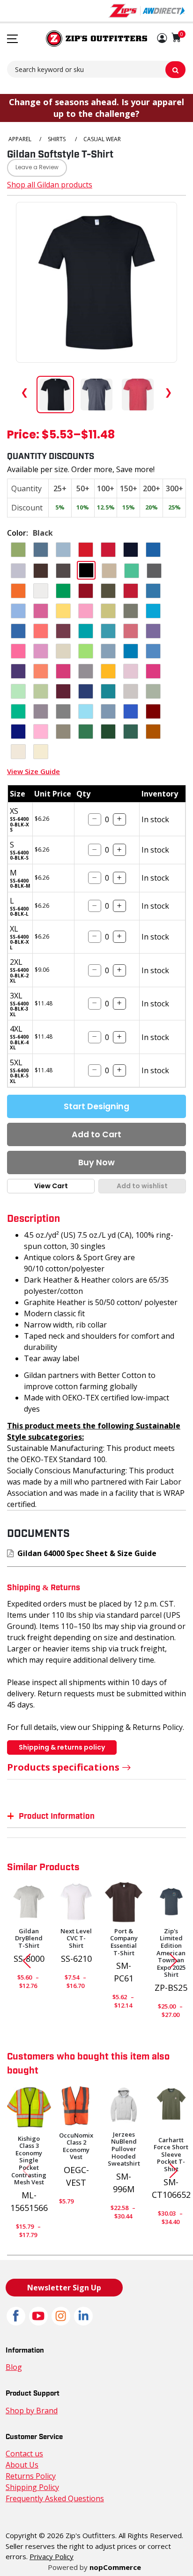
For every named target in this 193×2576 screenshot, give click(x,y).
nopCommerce (115, 2567)
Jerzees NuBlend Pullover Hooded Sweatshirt (124, 2149)
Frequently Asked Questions (55, 2498)
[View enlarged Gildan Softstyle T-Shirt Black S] (96, 282)
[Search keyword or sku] (175, 70)
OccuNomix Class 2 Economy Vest (76, 2146)
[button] (162, 39)
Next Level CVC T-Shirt (76, 1939)
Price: (23, 436)
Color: (18, 533)
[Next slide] (177, 1961)
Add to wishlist (142, 1186)
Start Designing (96, 1106)
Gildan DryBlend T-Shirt (29, 1939)
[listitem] (96, 395)
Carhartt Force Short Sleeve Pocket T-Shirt (171, 2155)
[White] (76, 1902)
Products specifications (63, 1767)
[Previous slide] (23, 1961)
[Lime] (29, 2107)
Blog (14, 2367)
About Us (22, 2465)
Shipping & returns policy (62, 1747)
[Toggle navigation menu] (12, 39)
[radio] (18, 550)
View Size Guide (33, 771)
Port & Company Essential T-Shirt (124, 1942)
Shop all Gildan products (50, 185)
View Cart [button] (51, 1186)
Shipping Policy (32, 2487)
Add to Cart (96, 1134)
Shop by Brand (32, 2411)
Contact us (24, 2454)
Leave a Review (37, 168)
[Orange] (76, 2106)
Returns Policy (31, 2476)
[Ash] (29, 1902)
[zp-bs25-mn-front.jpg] (171, 1902)
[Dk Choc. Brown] (124, 1902)
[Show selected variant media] (55, 395)
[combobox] (96, 69)
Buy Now (96, 1162)
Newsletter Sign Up (64, 2288)
